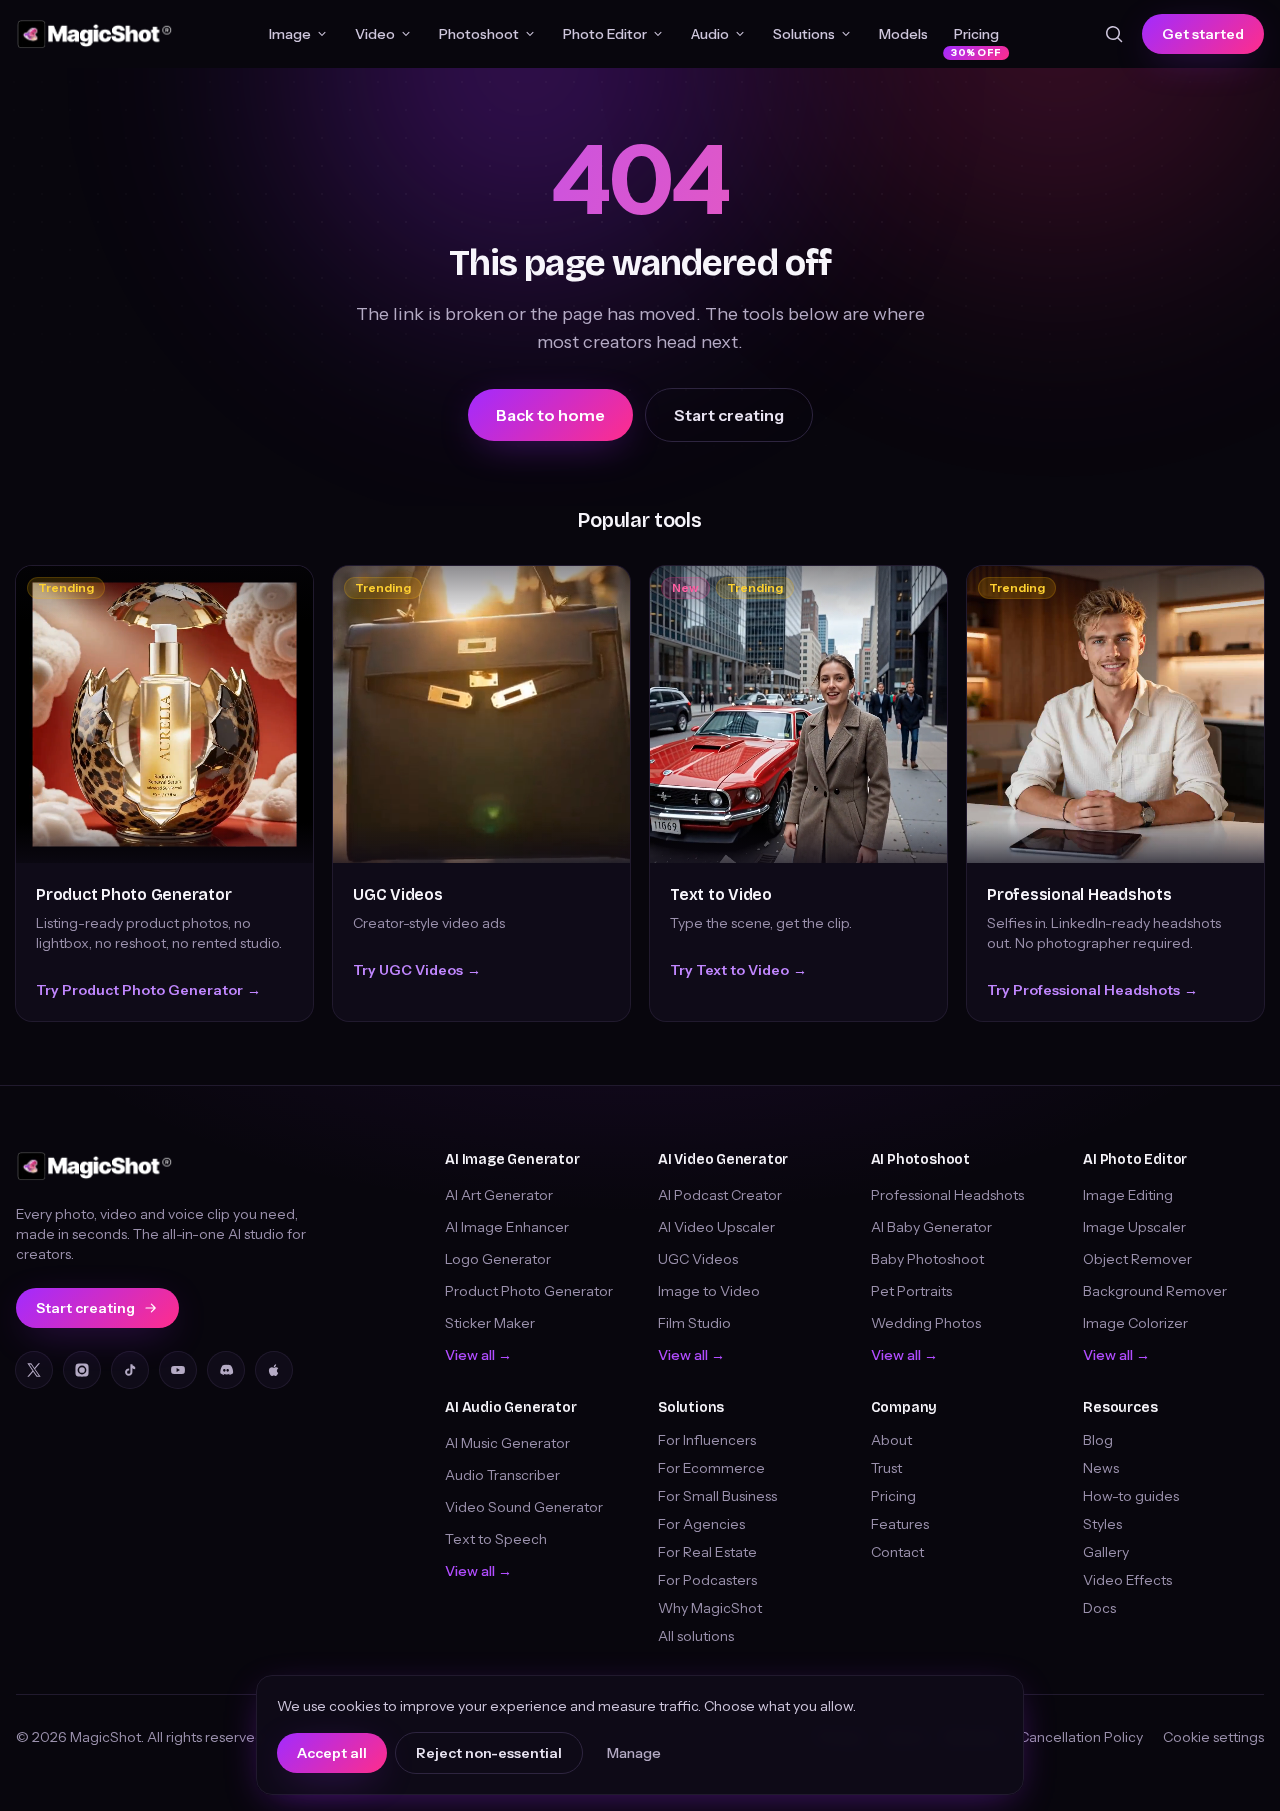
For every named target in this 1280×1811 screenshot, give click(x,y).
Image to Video (709, 1291)
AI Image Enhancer (507, 1227)
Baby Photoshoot (927, 1259)
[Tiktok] (130, 1370)
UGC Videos (398, 894)
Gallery (1106, 1552)
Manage (634, 1753)
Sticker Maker (490, 1323)
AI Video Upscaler (716, 1227)
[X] (34, 1370)
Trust (886, 1468)
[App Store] (274, 1370)
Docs (1099, 1608)
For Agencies (701, 1524)
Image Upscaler (1134, 1227)
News (1101, 1468)
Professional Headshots (1079, 894)
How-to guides (1131, 1496)
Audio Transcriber (502, 1475)
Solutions (804, 34)
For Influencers (707, 1440)
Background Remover (1155, 1291)
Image (290, 34)
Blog (1098, 1440)
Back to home (550, 415)
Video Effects (1127, 1580)
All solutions (696, 1636)
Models (903, 34)
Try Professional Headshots (1092, 990)
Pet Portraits (911, 1291)
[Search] (1114, 34)
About (891, 1440)
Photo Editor (605, 34)
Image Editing (1128, 1195)
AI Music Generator (507, 1443)
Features (900, 1524)
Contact (897, 1552)
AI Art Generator (499, 1195)
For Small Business (717, 1496)
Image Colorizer (1135, 1323)
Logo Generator (498, 1259)
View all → (478, 1355)
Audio (710, 34)
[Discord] (226, 1370)
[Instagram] (82, 1370)
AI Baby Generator (931, 1227)
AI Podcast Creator (720, 1195)
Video (375, 34)
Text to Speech (496, 1539)
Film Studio (694, 1323)
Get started (1203, 34)
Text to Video (721, 894)
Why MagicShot (710, 1608)
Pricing (976, 38)
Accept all (332, 1753)
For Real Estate (707, 1552)
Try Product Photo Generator (148, 990)
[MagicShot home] (95, 34)
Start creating (729, 415)
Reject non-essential (489, 1753)
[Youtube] (178, 1370)
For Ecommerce (711, 1468)
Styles (1102, 1524)
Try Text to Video (738, 970)
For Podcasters (707, 1580)
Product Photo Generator (133, 894)
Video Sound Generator (524, 1507)
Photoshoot (479, 34)
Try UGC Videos (417, 970)
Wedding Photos (926, 1323)
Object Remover (1137, 1259)
